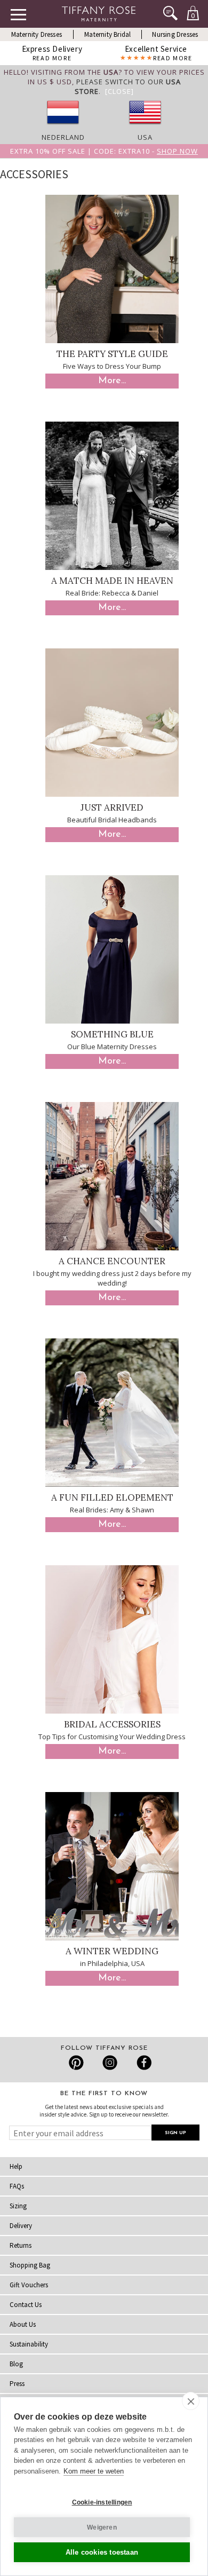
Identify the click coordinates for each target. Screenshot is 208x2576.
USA (145, 137)
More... (112, 381)
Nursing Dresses (175, 34)
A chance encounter (112, 1261)
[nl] (63, 128)
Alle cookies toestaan (102, 2552)
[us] (145, 128)
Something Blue (112, 1034)
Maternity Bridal (107, 34)
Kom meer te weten (94, 2471)
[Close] (119, 91)
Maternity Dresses (37, 34)
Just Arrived (112, 807)
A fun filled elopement (112, 1497)
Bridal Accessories (112, 1724)
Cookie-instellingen (102, 2502)
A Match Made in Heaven (112, 581)
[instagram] (110, 2063)
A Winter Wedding (112, 1951)
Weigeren (102, 2527)
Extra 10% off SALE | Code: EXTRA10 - (104, 151)
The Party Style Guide (112, 354)
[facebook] (143, 2063)
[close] (191, 2401)
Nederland (63, 137)
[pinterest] (77, 2063)
